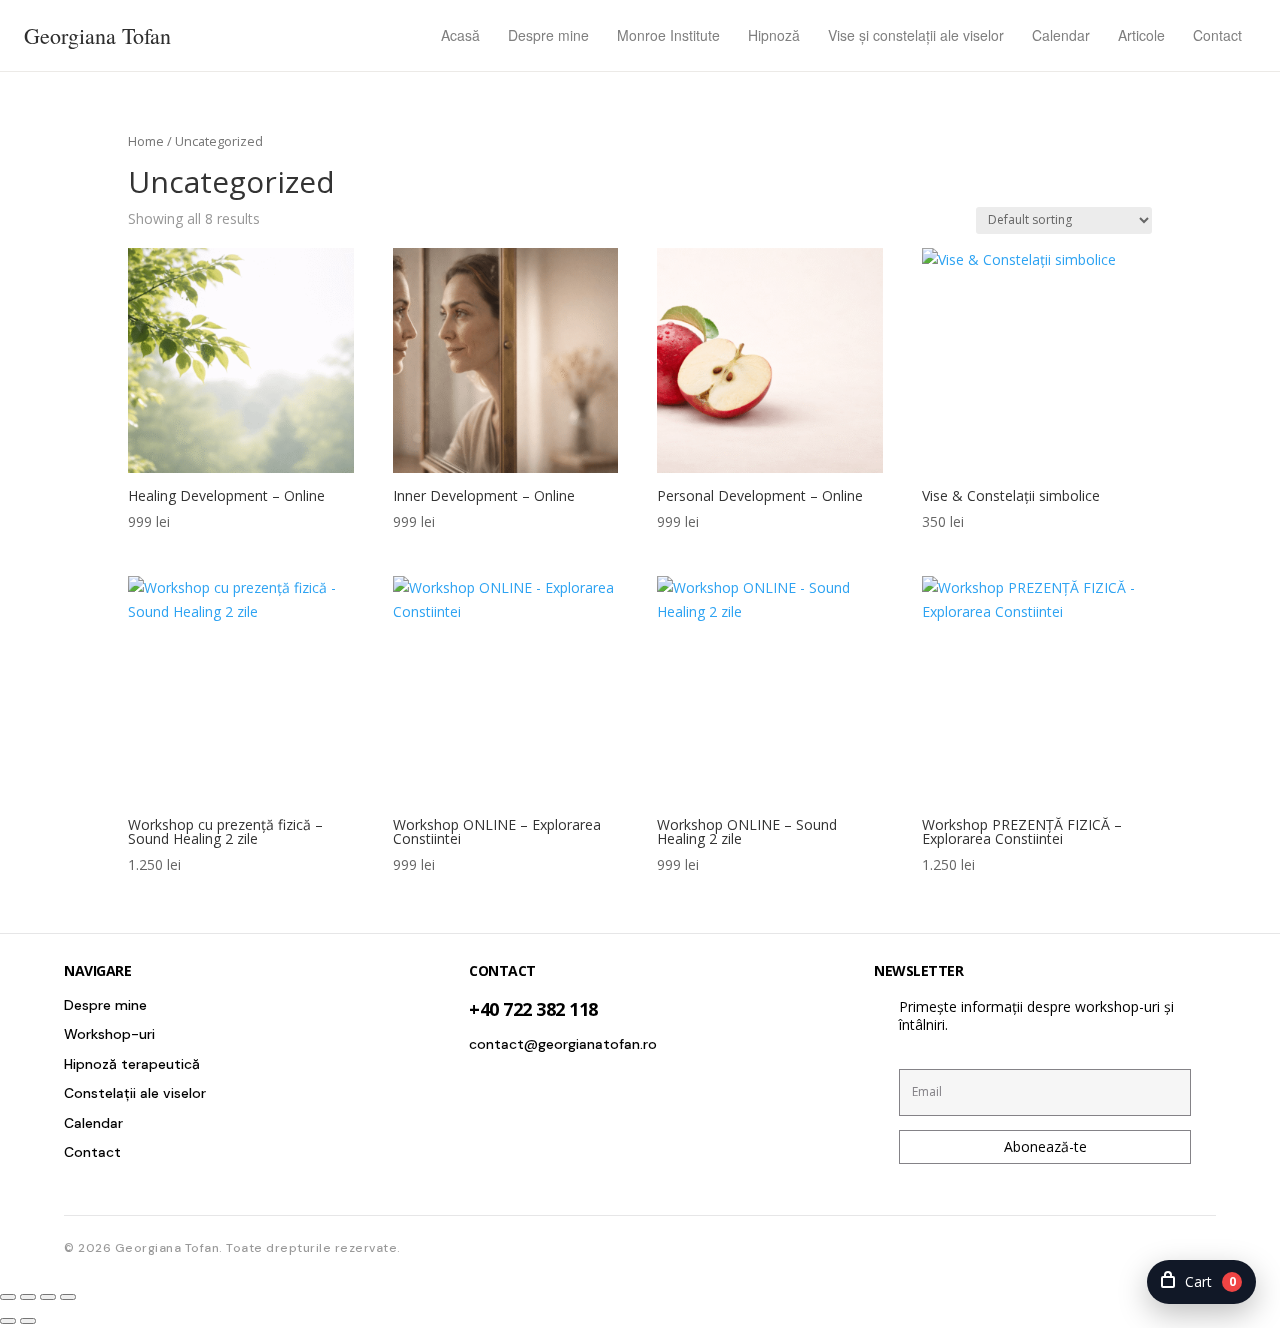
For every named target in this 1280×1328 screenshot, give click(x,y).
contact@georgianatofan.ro (563, 1044)
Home (146, 141)
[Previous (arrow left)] (8, 1321)
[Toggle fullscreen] (28, 1297)
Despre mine (548, 35)
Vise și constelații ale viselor (916, 35)
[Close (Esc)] (68, 1297)
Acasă (460, 35)
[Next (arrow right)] (28, 1321)
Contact (1217, 35)
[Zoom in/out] (8, 1297)
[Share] (48, 1297)
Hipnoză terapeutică (132, 1064)
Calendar (1061, 35)
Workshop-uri (109, 1034)
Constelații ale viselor (135, 1093)
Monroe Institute (668, 35)
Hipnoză (774, 35)
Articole (1141, 35)
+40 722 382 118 (533, 1009)
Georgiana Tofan (97, 36)
